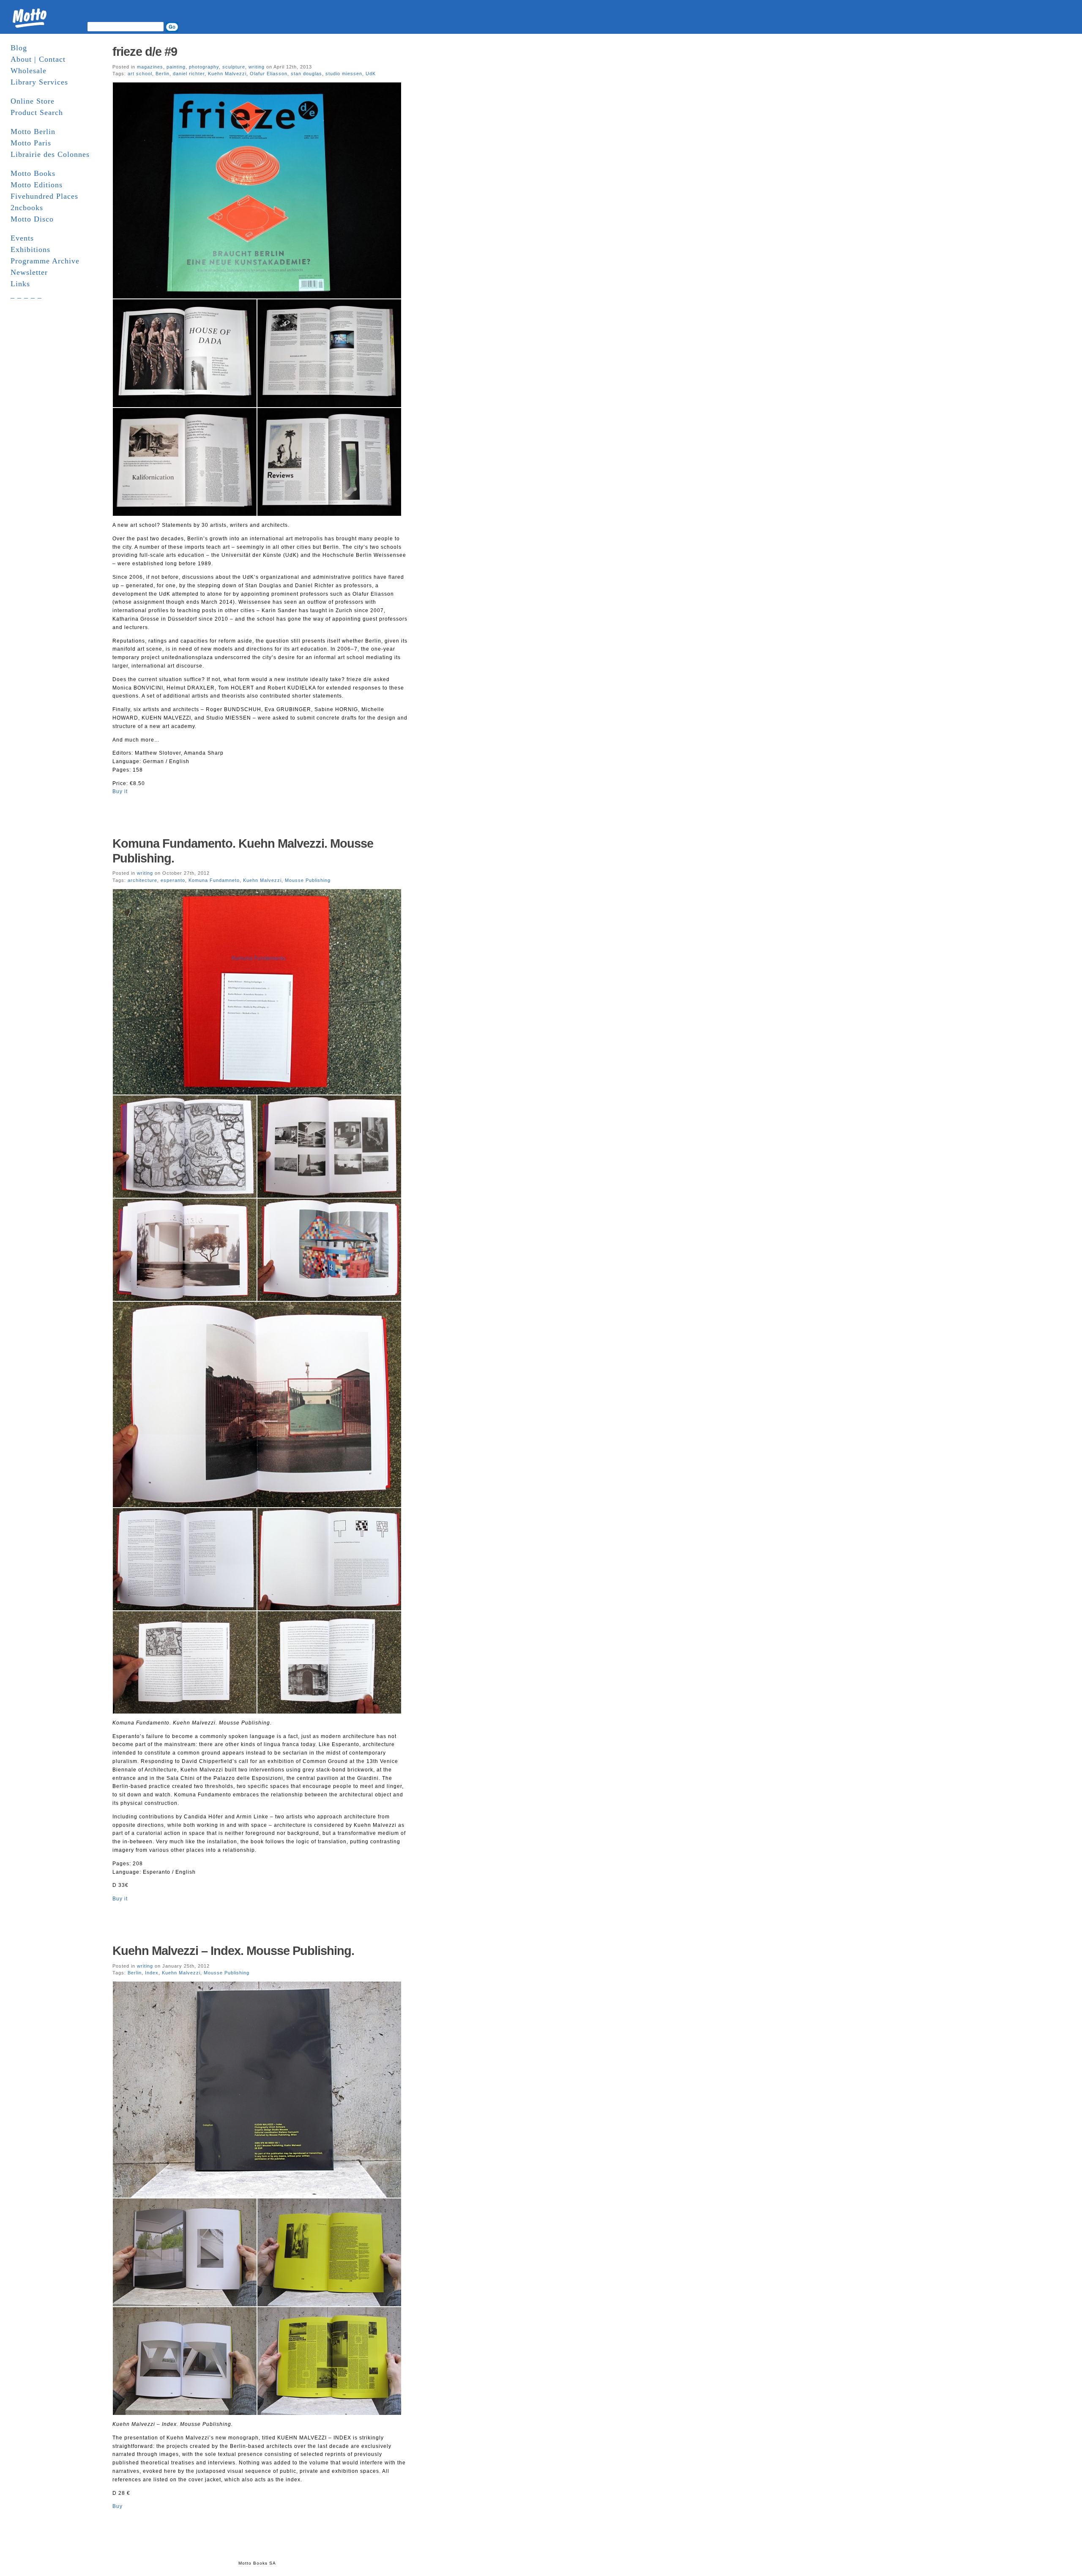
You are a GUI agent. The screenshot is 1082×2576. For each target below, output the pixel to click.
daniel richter (189, 74)
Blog (19, 48)
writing (257, 67)
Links (20, 284)
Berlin (163, 74)
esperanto (173, 880)
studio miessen (344, 74)
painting (176, 67)
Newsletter (29, 272)
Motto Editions (37, 185)
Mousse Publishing (308, 880)
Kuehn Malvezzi (227, 74)
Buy (117, 2506)
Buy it (120, 791)
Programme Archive (45, 261)
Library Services (39, 82)
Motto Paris (31, 143)
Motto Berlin (33, 131)
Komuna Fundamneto (214, 880)
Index (152, 1973)
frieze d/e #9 (145, 52)
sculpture (234, 67)
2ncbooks (27, 208)
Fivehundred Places (44, 196)
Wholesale (29, 71)
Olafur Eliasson (269, 74)
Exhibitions (30, 249)
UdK (371, 74)
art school (140, 74)
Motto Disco (32, 219)
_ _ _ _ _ (26, 295)
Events (22, 238)
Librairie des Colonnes (50, 154)
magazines (150, 67)
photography (204, 67)
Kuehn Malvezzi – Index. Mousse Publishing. (233, 1951)
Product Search (37, 112)
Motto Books (33, 173)
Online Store (33, 101)
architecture (142, 880)
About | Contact (38, 59)
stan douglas (306, 74)
